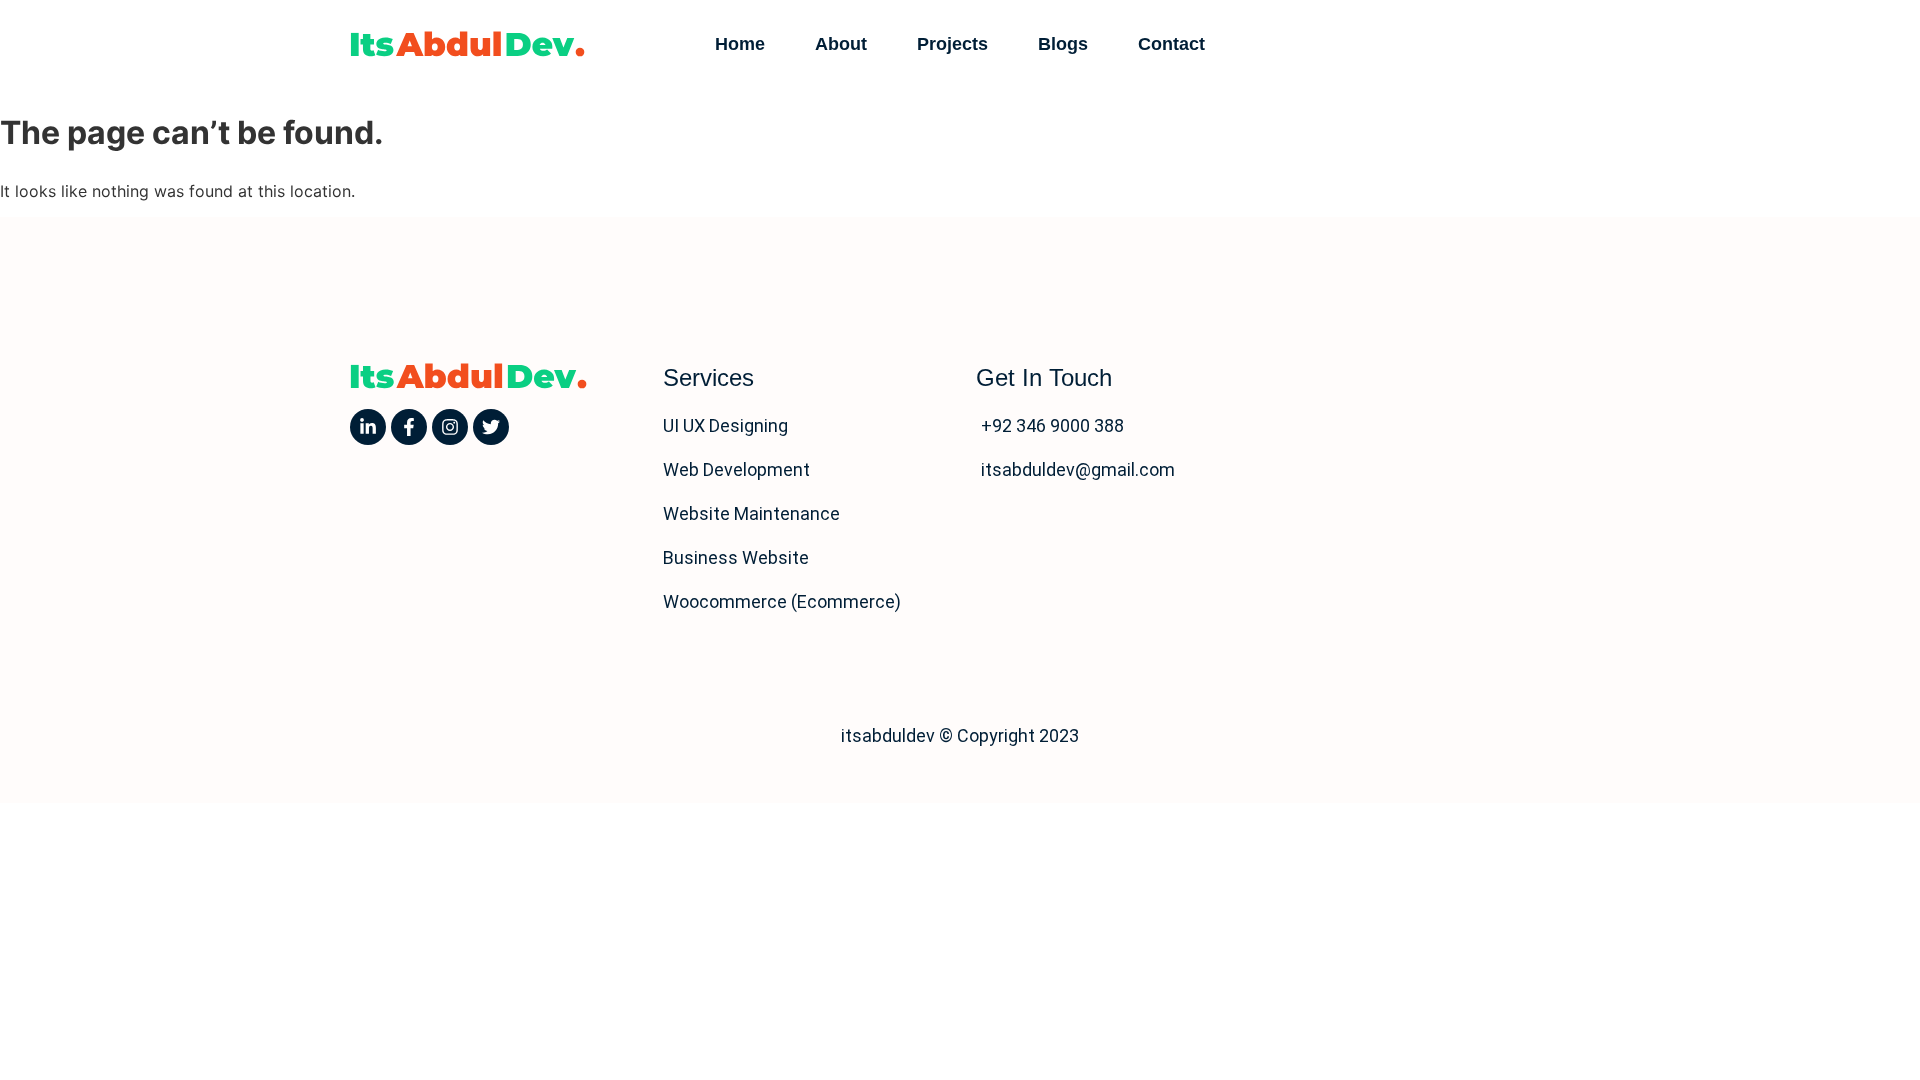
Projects (952, 44)
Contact (1171, 44)
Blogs (1063, 44)
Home (740, 44)
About (841, 44)
